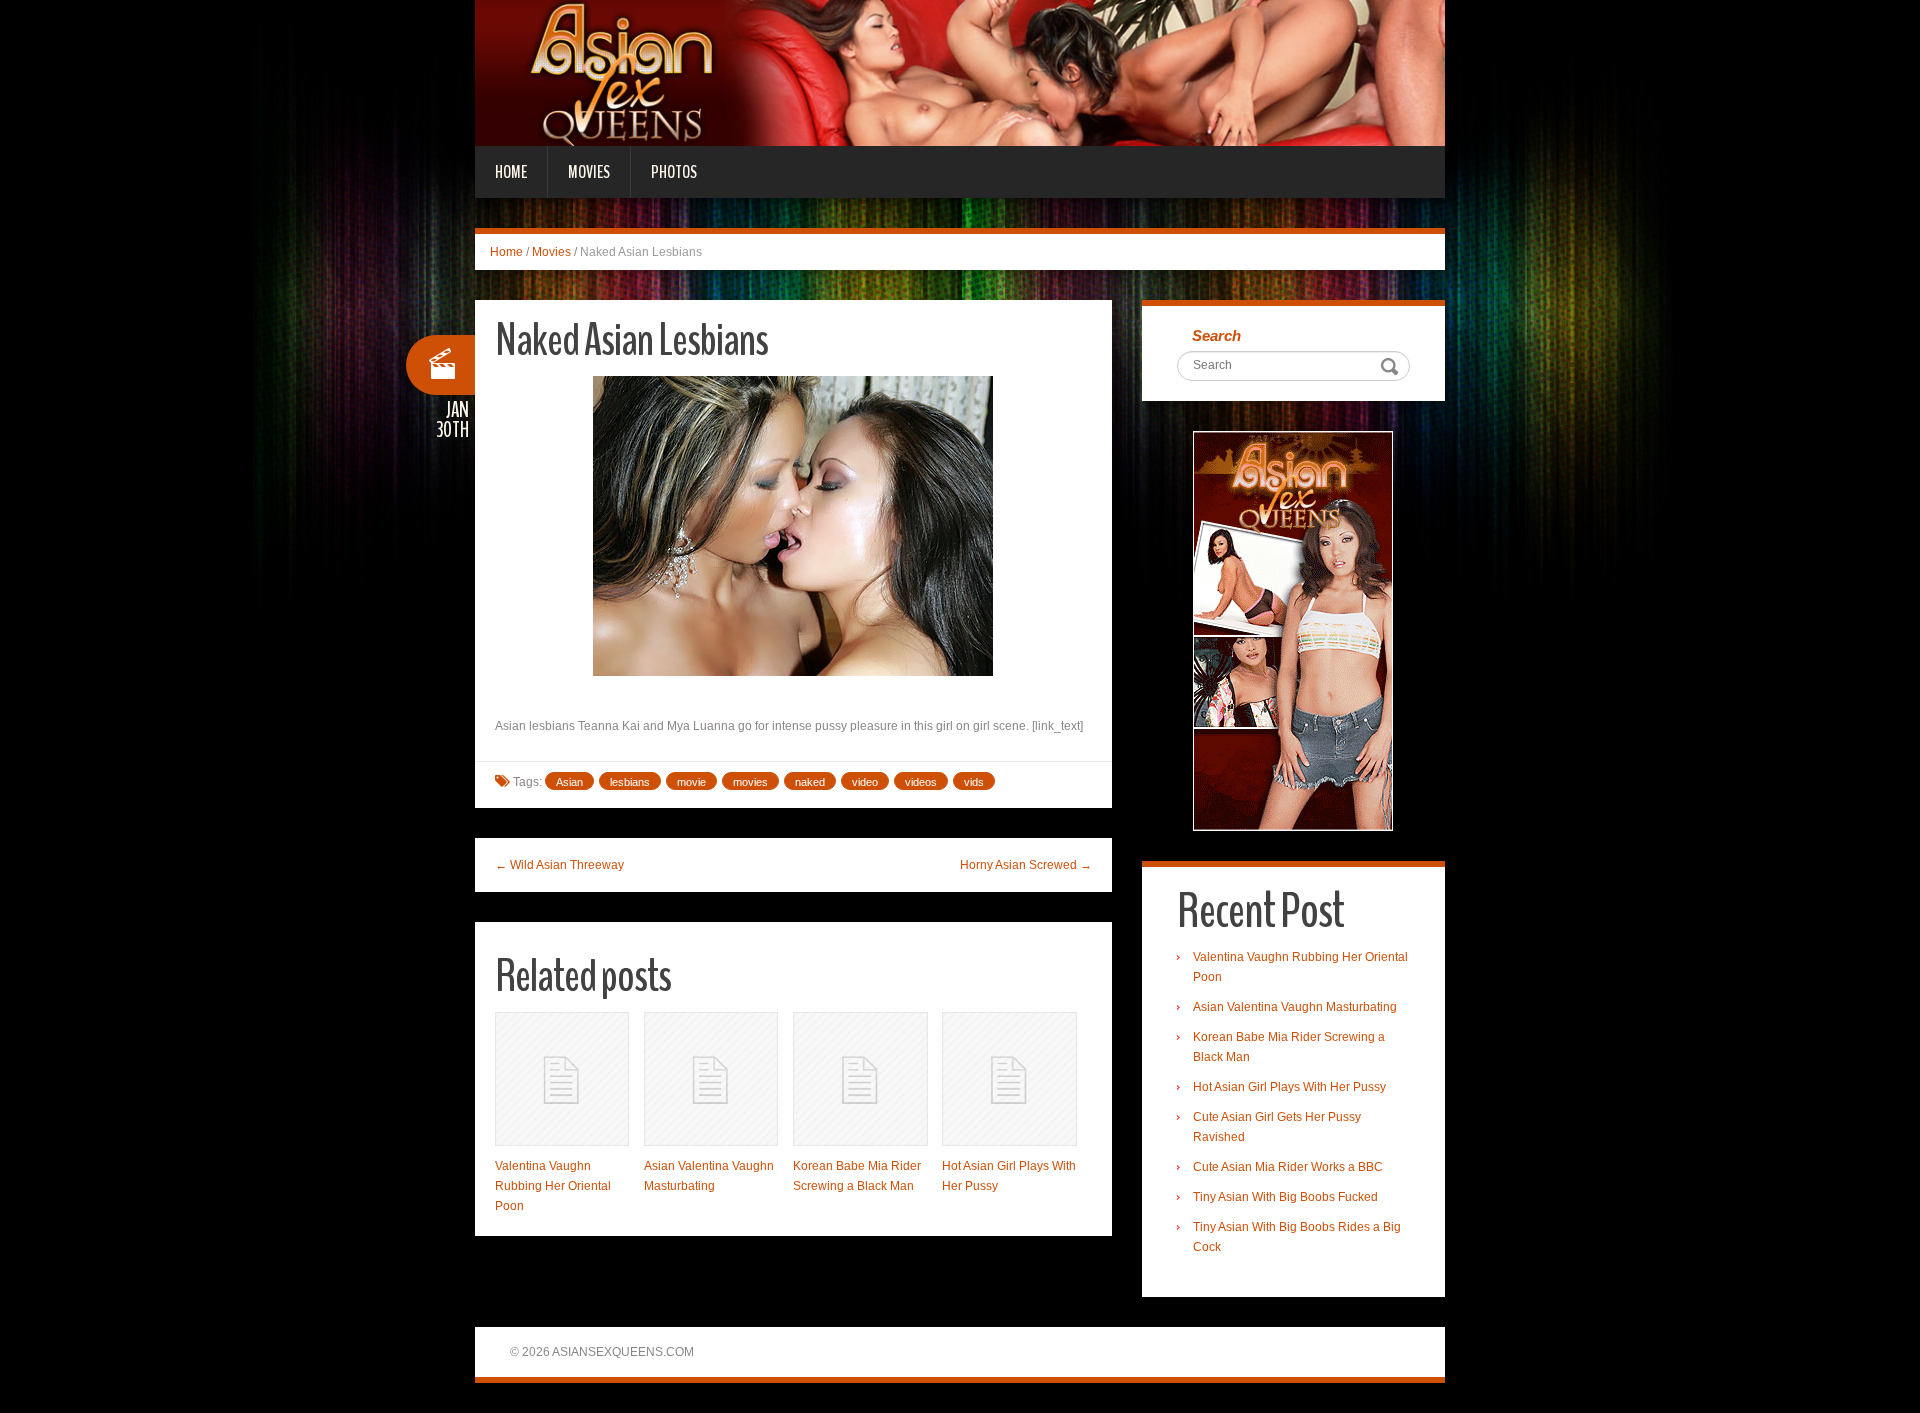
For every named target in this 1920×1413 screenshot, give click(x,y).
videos (921, 782)
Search (1216, 335)
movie (691, 782)
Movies (589, 172)
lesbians (630, 782)
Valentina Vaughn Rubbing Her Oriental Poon (553, 1186)
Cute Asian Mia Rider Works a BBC (1288, 1167)
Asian (569, 782)
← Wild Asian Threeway (559, 865)
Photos (674, 172)
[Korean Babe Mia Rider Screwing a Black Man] (860, 1079)
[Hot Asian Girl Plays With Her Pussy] (1009, 1079)
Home (511, 172)
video (865, 782)
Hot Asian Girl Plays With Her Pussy (1289, 1087)
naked (810, 782)
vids (974, 782)
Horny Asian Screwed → (1026, 865)
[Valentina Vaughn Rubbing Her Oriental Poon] (562, 1079)
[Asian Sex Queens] (960, 72)
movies (750, 782)
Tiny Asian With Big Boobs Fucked (1285, 1197)
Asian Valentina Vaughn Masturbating (1295, 1007)
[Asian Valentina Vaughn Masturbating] (711, 1079)
